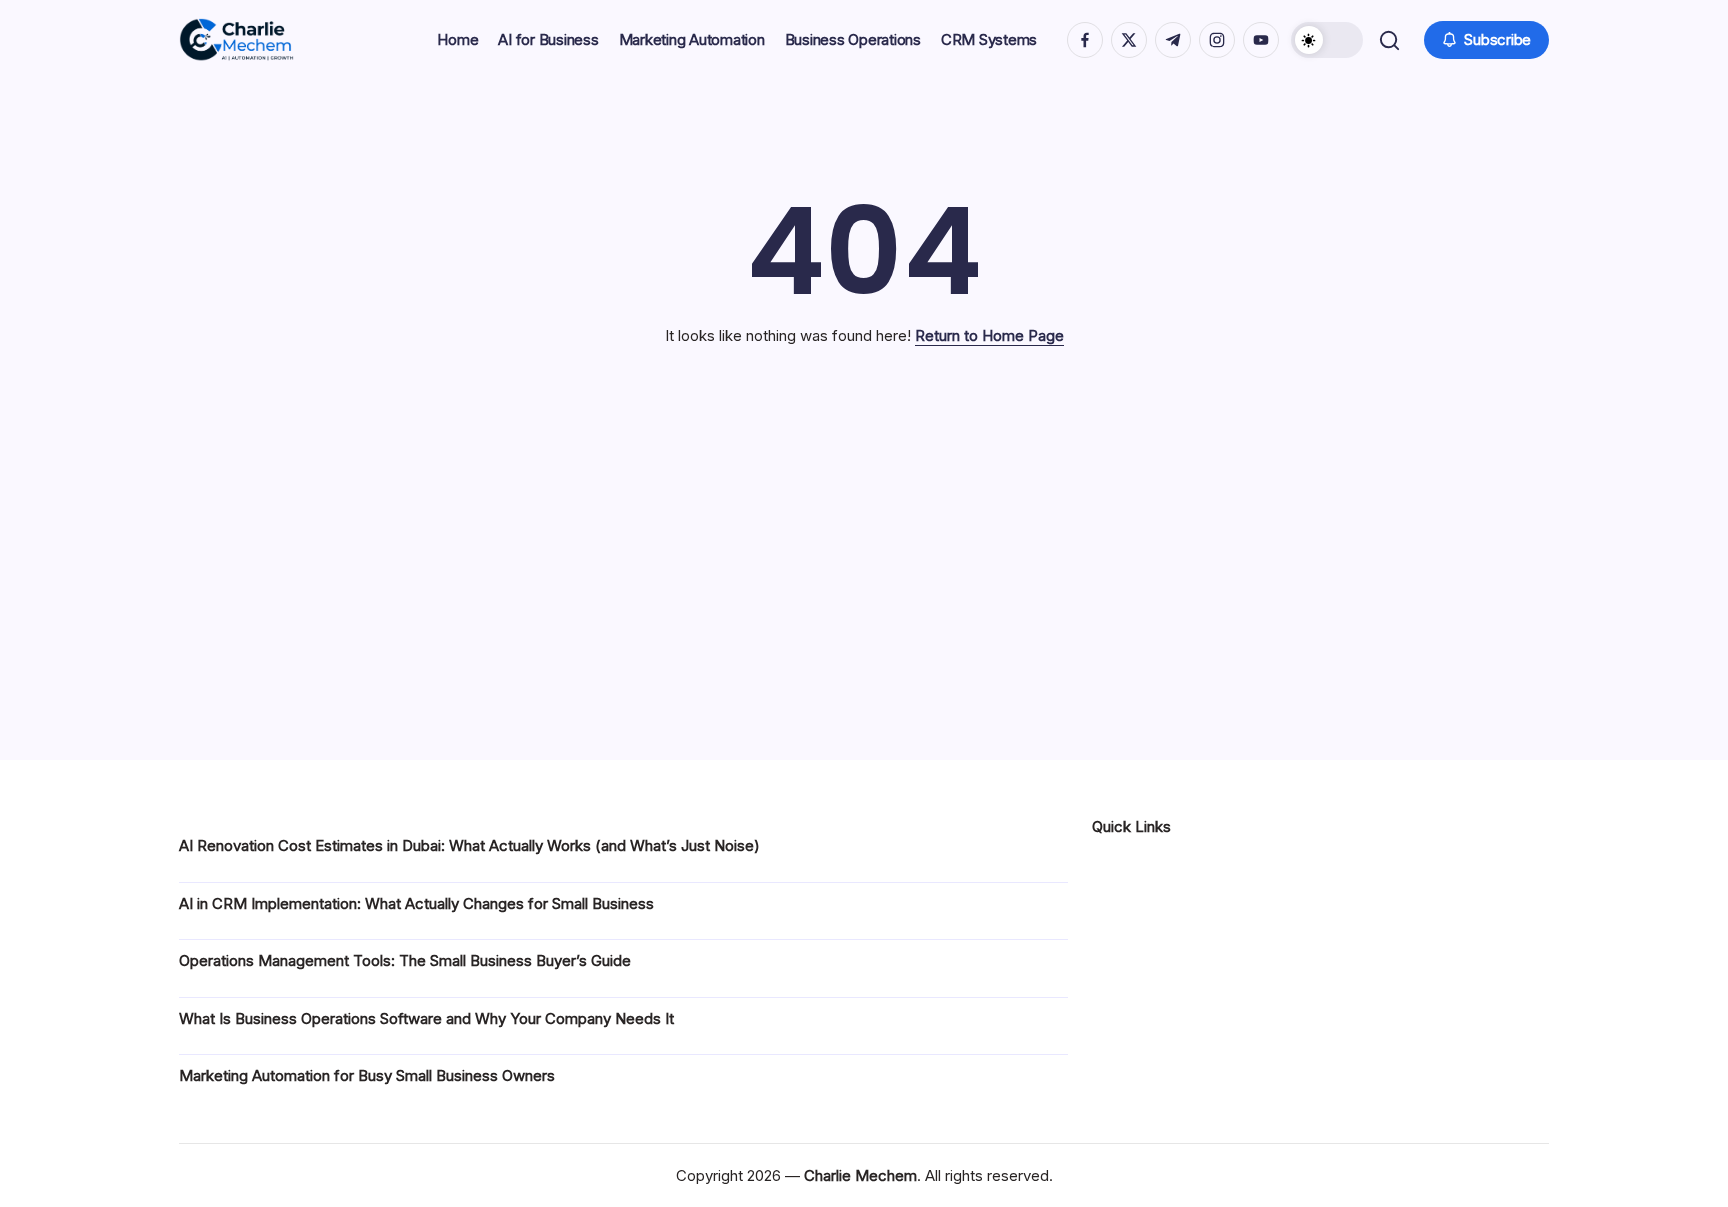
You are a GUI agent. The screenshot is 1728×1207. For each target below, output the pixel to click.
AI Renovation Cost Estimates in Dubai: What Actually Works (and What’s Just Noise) (469, 845)
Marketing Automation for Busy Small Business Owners (367, 1075)
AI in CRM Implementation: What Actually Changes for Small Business (416, 903)
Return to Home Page (989, 335)
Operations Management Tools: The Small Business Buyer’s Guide (405, 960)
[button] (1327, 40)
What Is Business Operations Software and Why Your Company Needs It (426, 1018)
